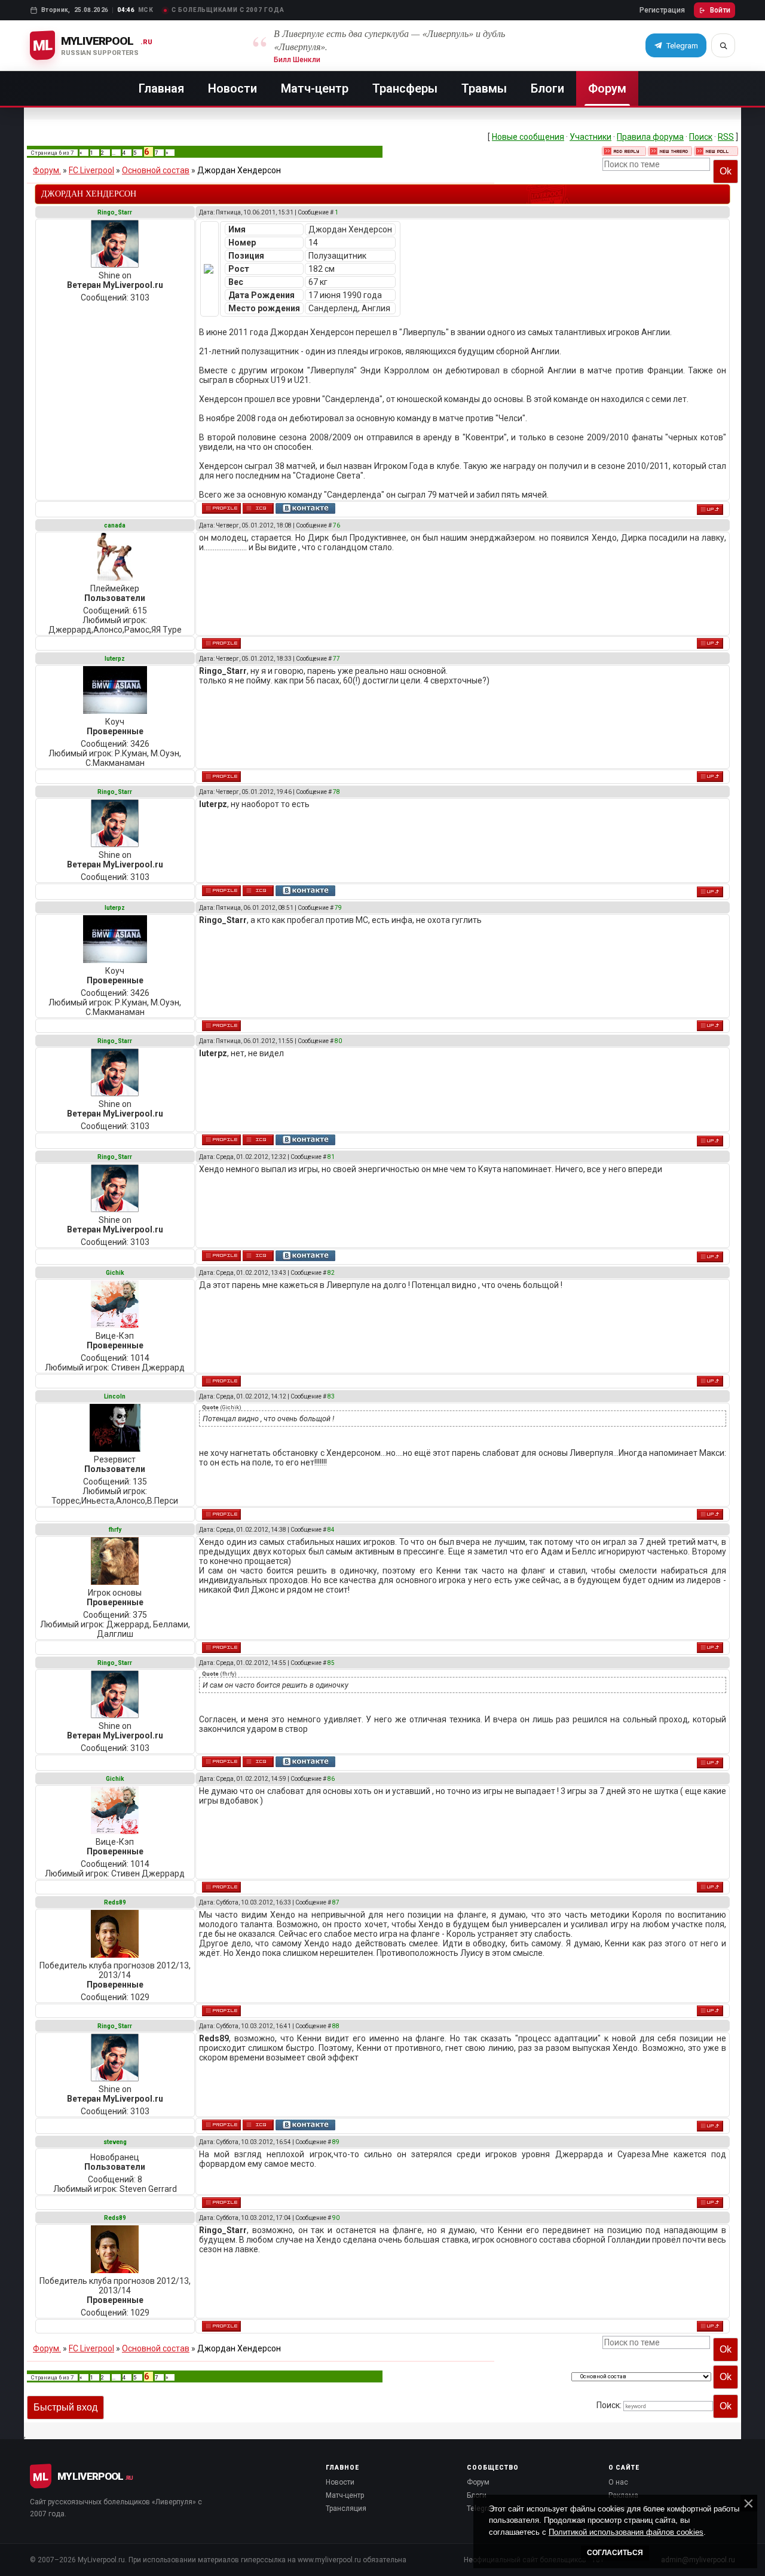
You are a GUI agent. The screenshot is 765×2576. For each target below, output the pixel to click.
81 (331, 1157)
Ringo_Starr (115, 212)
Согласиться (615, 2553)
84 (331, 1530)
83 (331, 1396)
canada (115, 525)
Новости (232, 88)
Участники (590, 137)
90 (336, 2218)
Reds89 (115, 1902)
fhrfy (115, 1530)
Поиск (701, 137)
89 (336, 2142)
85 (331, 1663)
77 (336, 659)
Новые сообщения (528, 137)
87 (336, 1902)
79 (338, 908)
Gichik (115, 1273)
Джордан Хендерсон (239, 170)
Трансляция (346, 2508)
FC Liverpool (91, 170)
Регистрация (662, 10)
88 (336, 2026)
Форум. (47, 170)
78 (336, 792)
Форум (607, 88)
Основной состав (156, 170)
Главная (161, 88)
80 (338, 1041)
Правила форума (650, 137)
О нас (618, 2482)
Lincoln (115, 1396)
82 (331, 1273)
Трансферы (405, 88)
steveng (115, 2142)
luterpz (115, 659)
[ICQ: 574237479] (258, 508)
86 (331, 1779)
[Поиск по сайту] (723, 45)
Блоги (547, 88)
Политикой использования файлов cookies (626, 2532)
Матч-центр (315, 88)
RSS (726, 137)
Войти (720, 10)
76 (336, 525)
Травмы (484, 88)
